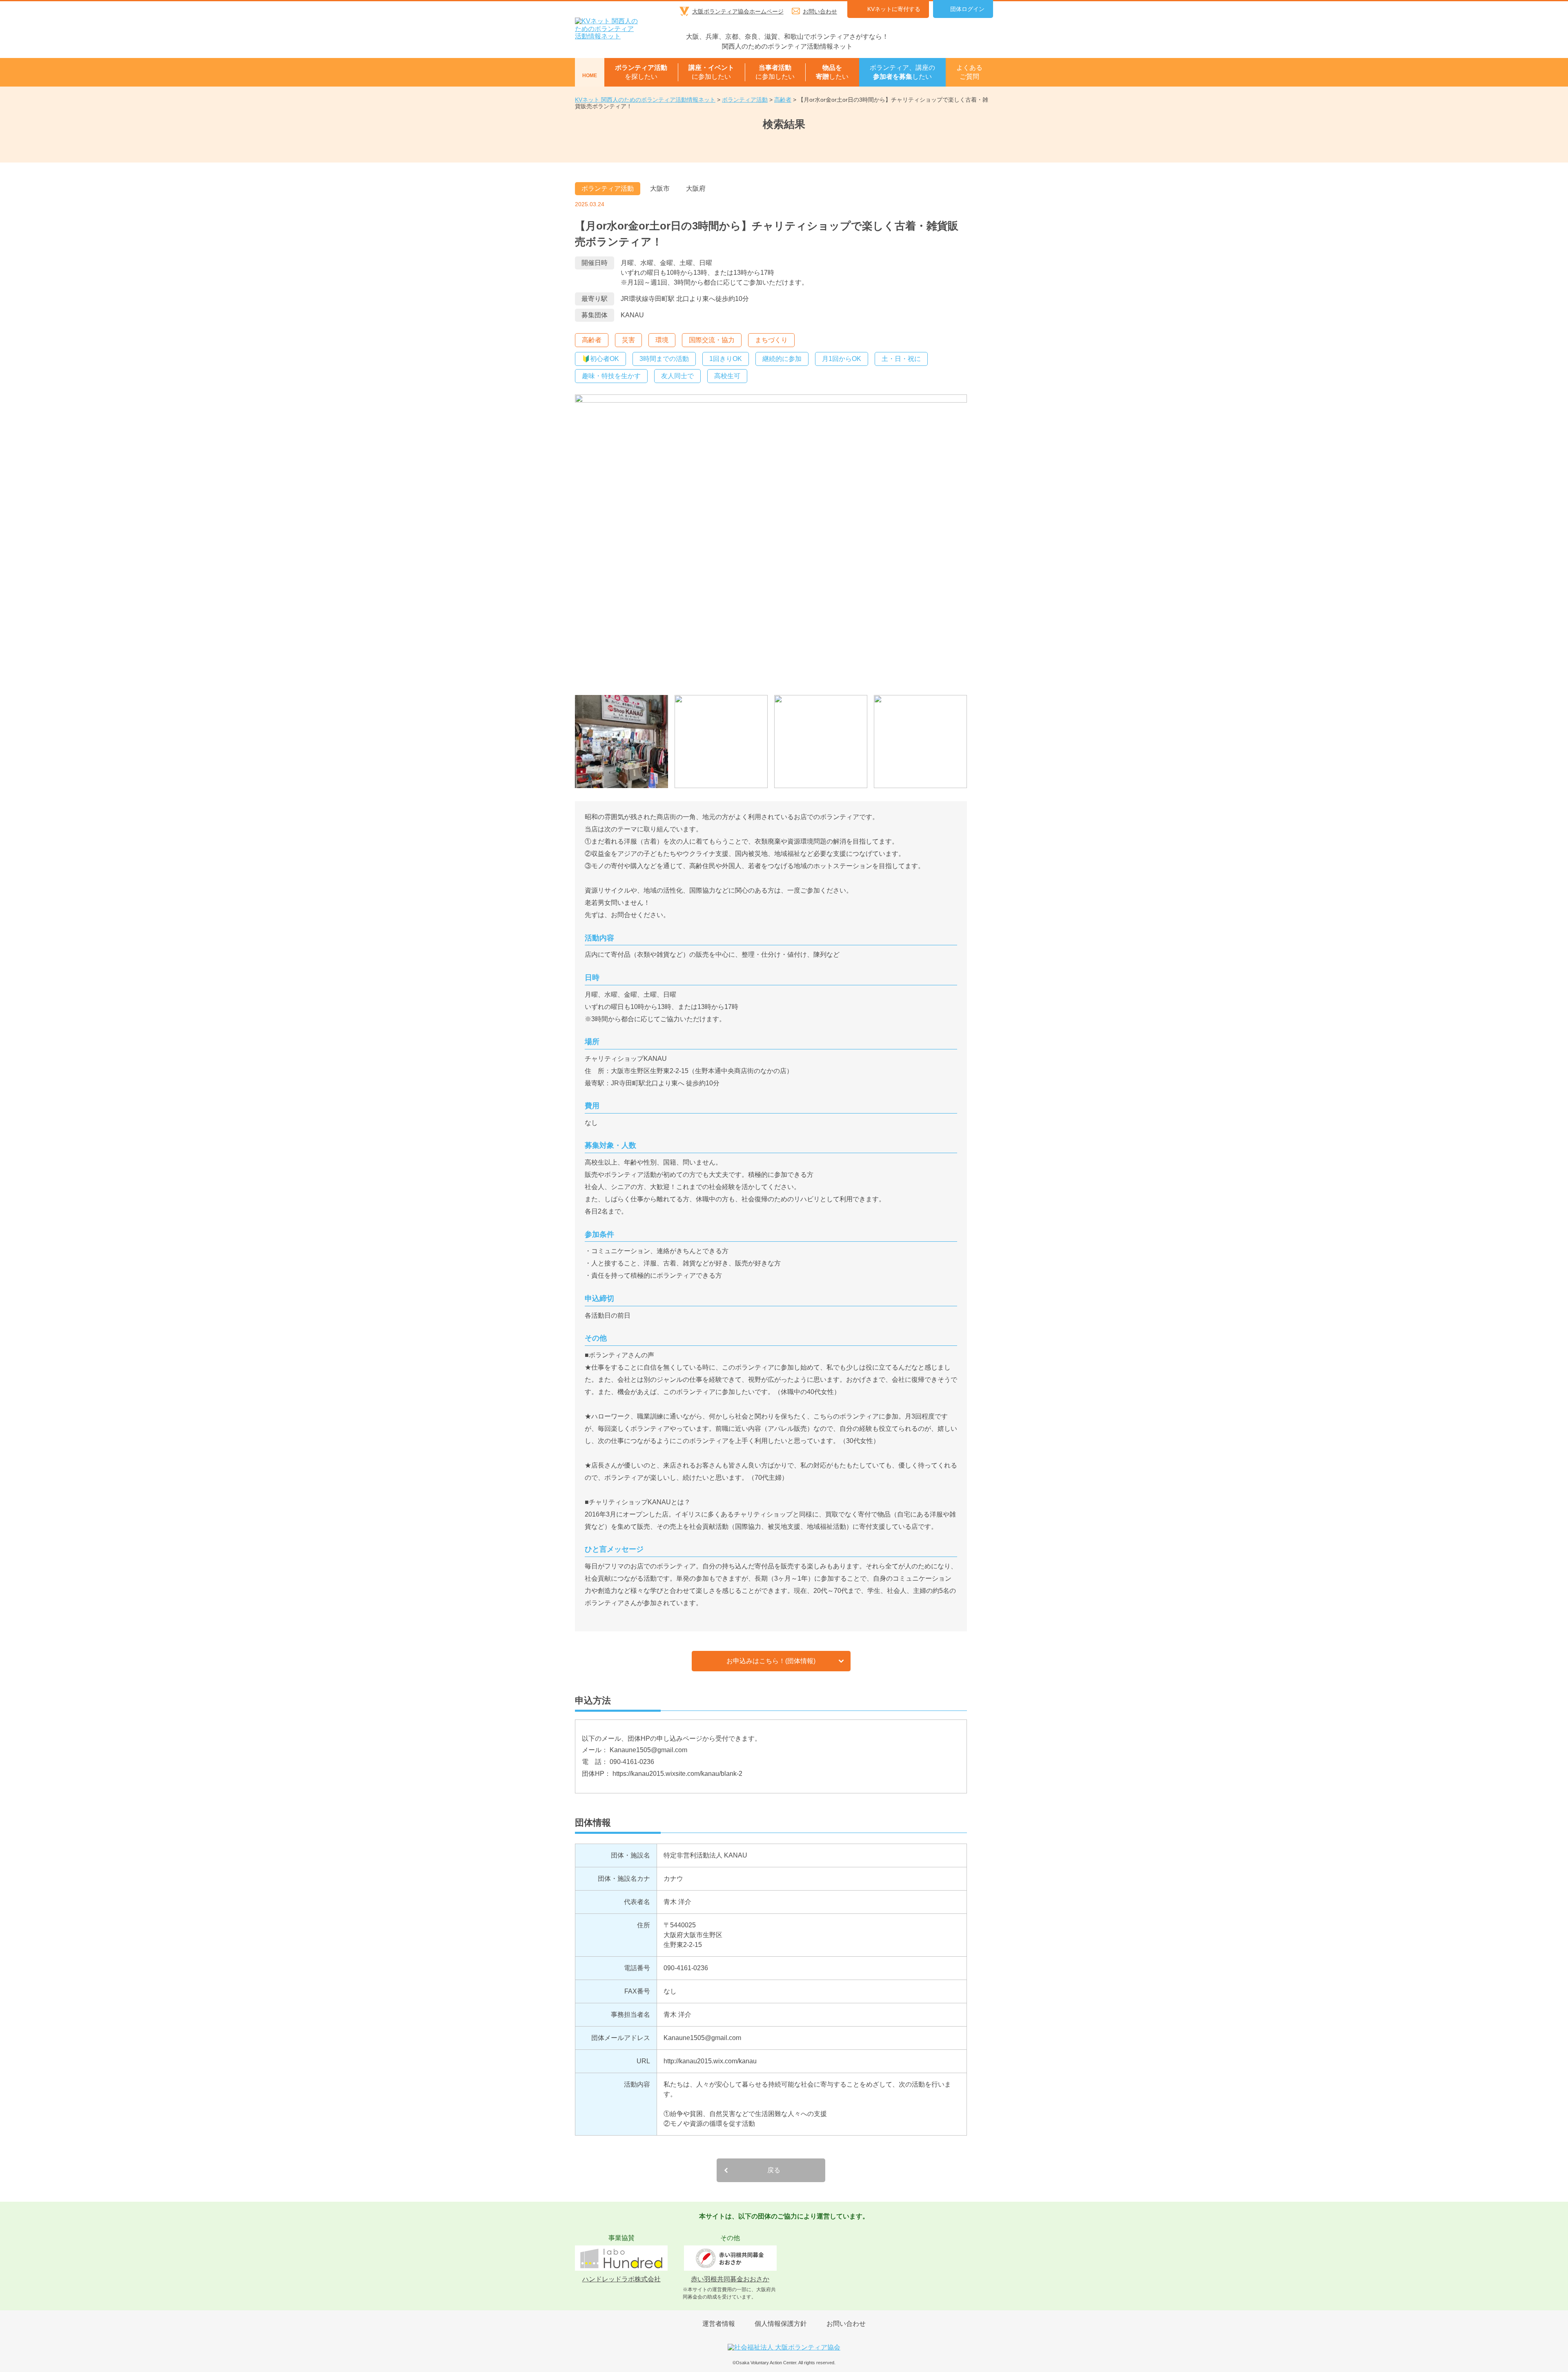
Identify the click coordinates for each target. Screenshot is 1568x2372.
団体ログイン (967, 9)
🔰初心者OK (600, 359)
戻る (774, 2170)
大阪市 (660, 188)
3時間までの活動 (664, 359)
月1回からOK (842, 359)
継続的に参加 (782, 359)
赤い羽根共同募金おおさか (730, 2279)
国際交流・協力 (712, 340)
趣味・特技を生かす (611, 376)
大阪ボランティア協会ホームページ (738, 11)
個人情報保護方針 (781, 2324)
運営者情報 (719, 2324)
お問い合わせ (820, 11)
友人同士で (677, 376)
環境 (662, 340)
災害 (628, 340)
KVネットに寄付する (894, 9)
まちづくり (771, 340)
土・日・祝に (901, 359)
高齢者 (592, 340)
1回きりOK (726, 359)
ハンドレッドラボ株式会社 (621, 2279)
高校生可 (727, 376)
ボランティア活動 (608, 188)
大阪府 (696, 188)
